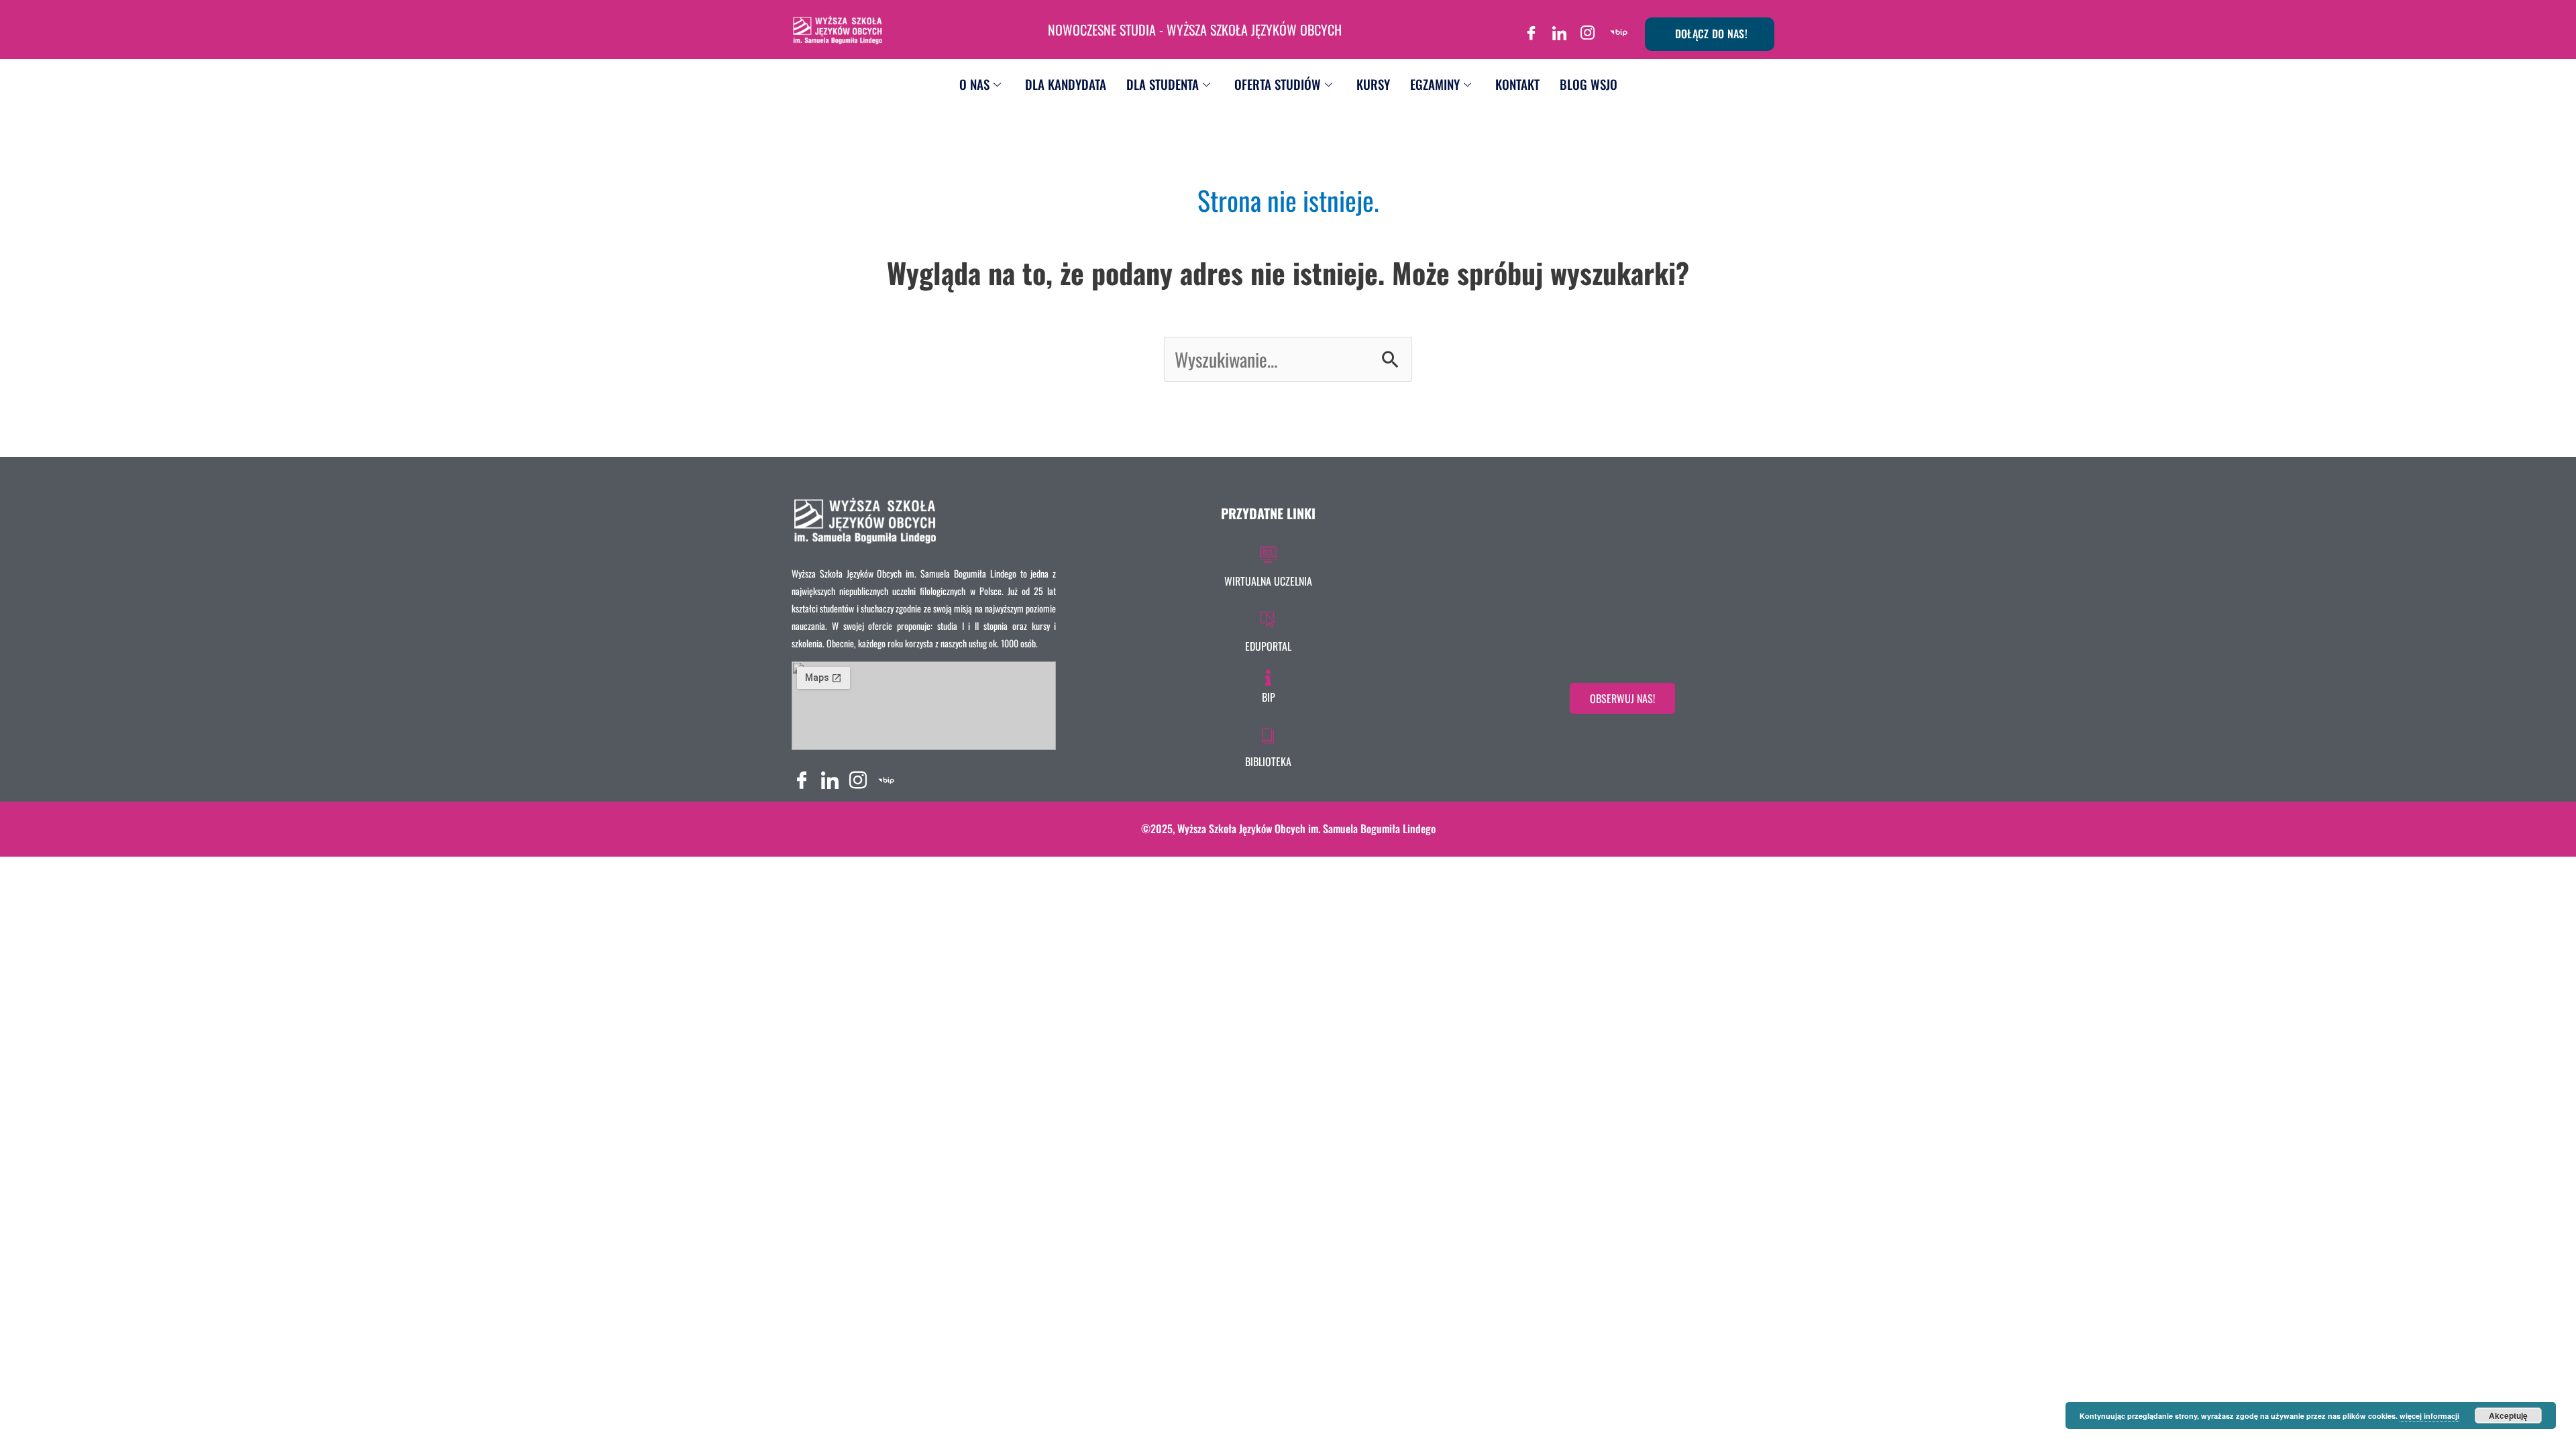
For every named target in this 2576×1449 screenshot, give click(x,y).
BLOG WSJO (1589, 84)
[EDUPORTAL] (1268, 629)
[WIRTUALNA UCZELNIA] (1268, 564)
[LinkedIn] (1560, 28)
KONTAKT (1517, 84)
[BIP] (1619, 28)
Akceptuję (2508, 1415)
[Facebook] (1532, 28)
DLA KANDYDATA (1066, 84)
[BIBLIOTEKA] (1268, 745)
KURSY (1373, 84)
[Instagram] (1588, 28)
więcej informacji (2429, 1416)
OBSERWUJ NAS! (1622, 698)
